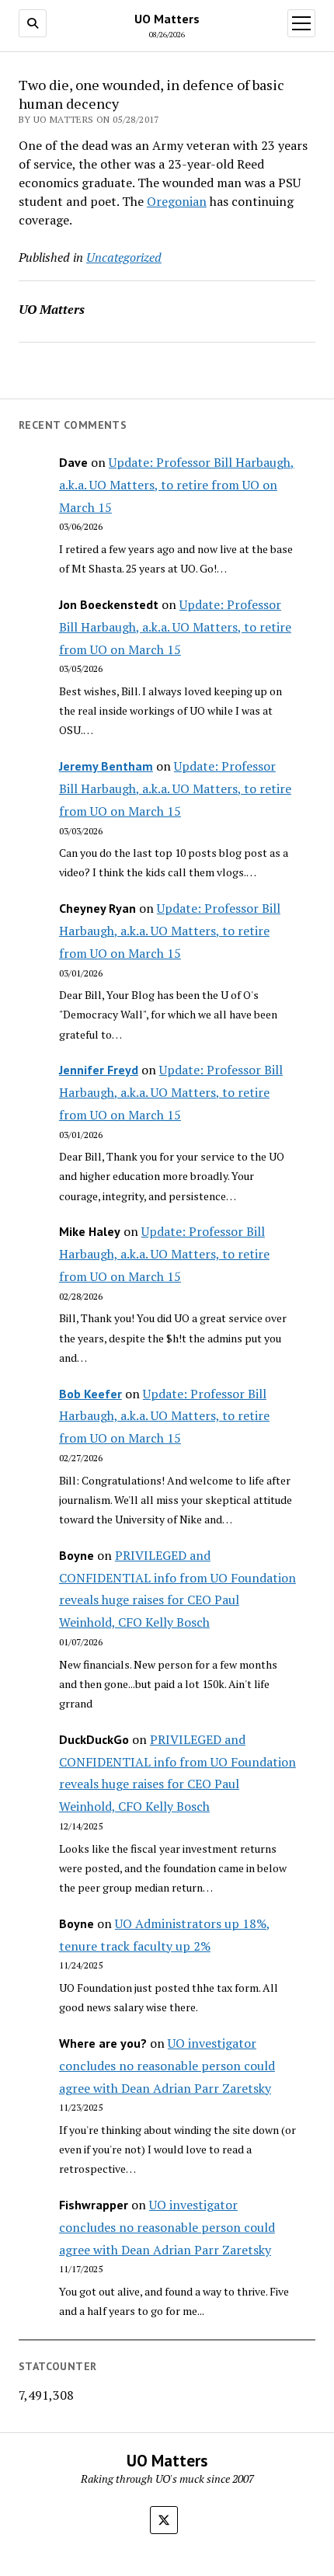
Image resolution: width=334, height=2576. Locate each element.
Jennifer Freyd (99, 1070)
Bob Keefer (90, 1394)
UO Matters (167, 19)
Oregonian (177, 201)
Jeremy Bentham (106, 766)
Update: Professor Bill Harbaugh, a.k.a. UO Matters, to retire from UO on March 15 (177, 485)
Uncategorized (124, 257)
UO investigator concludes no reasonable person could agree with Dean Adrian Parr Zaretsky (167, 2066)
